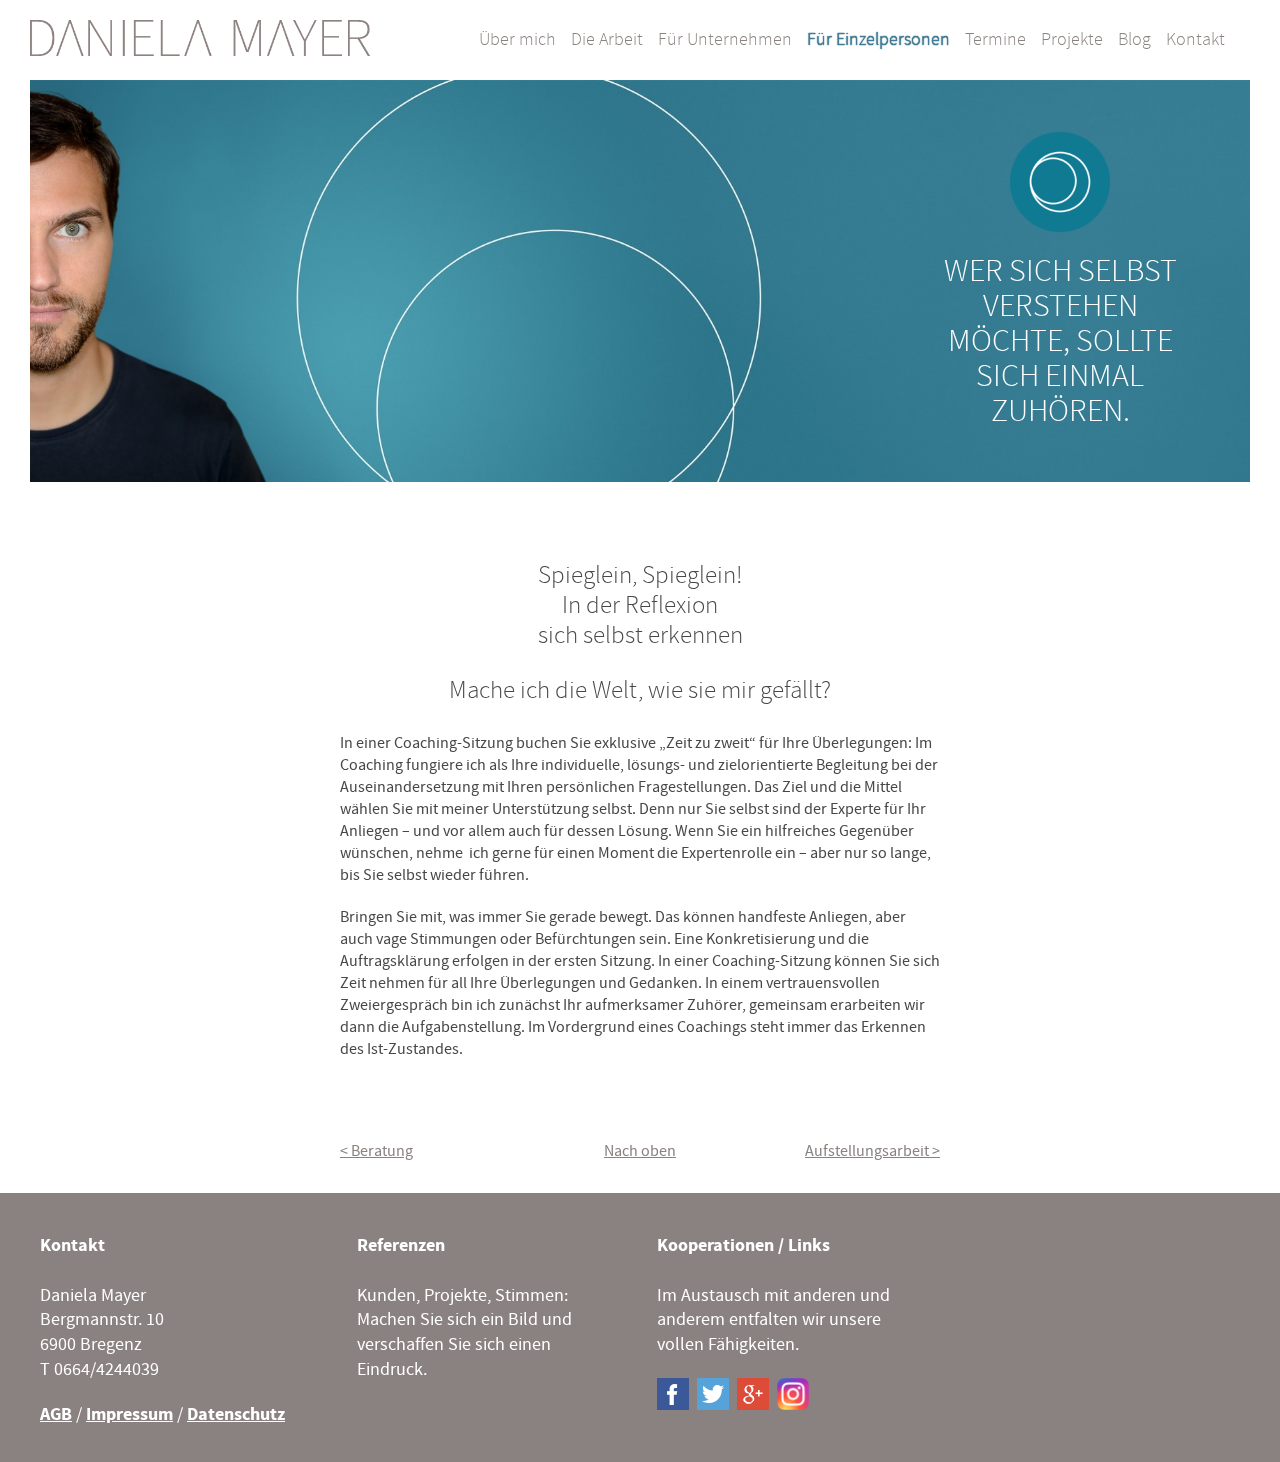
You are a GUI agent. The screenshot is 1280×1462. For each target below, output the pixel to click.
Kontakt (72, 1245)
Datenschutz (236, 1414)
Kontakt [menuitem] (1195, 40)
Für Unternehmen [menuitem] (725, 40)
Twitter (713, 1394)
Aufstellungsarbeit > (872, 1151)
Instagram (793, 1394)
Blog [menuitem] (1134, 40)
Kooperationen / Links (743, 1245)
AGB (56, 1414)
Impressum (129, 1414)
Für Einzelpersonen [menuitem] (878, 40)
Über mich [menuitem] (517, 40)
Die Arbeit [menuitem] (607, 40)
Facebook (673, 1394)
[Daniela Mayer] (200, 38)
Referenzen (401, 1245)
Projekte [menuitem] (1072, 40)
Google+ (753, 1394)
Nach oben (640, 1151)
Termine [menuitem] (995, 40)
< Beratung (376, 1151)
